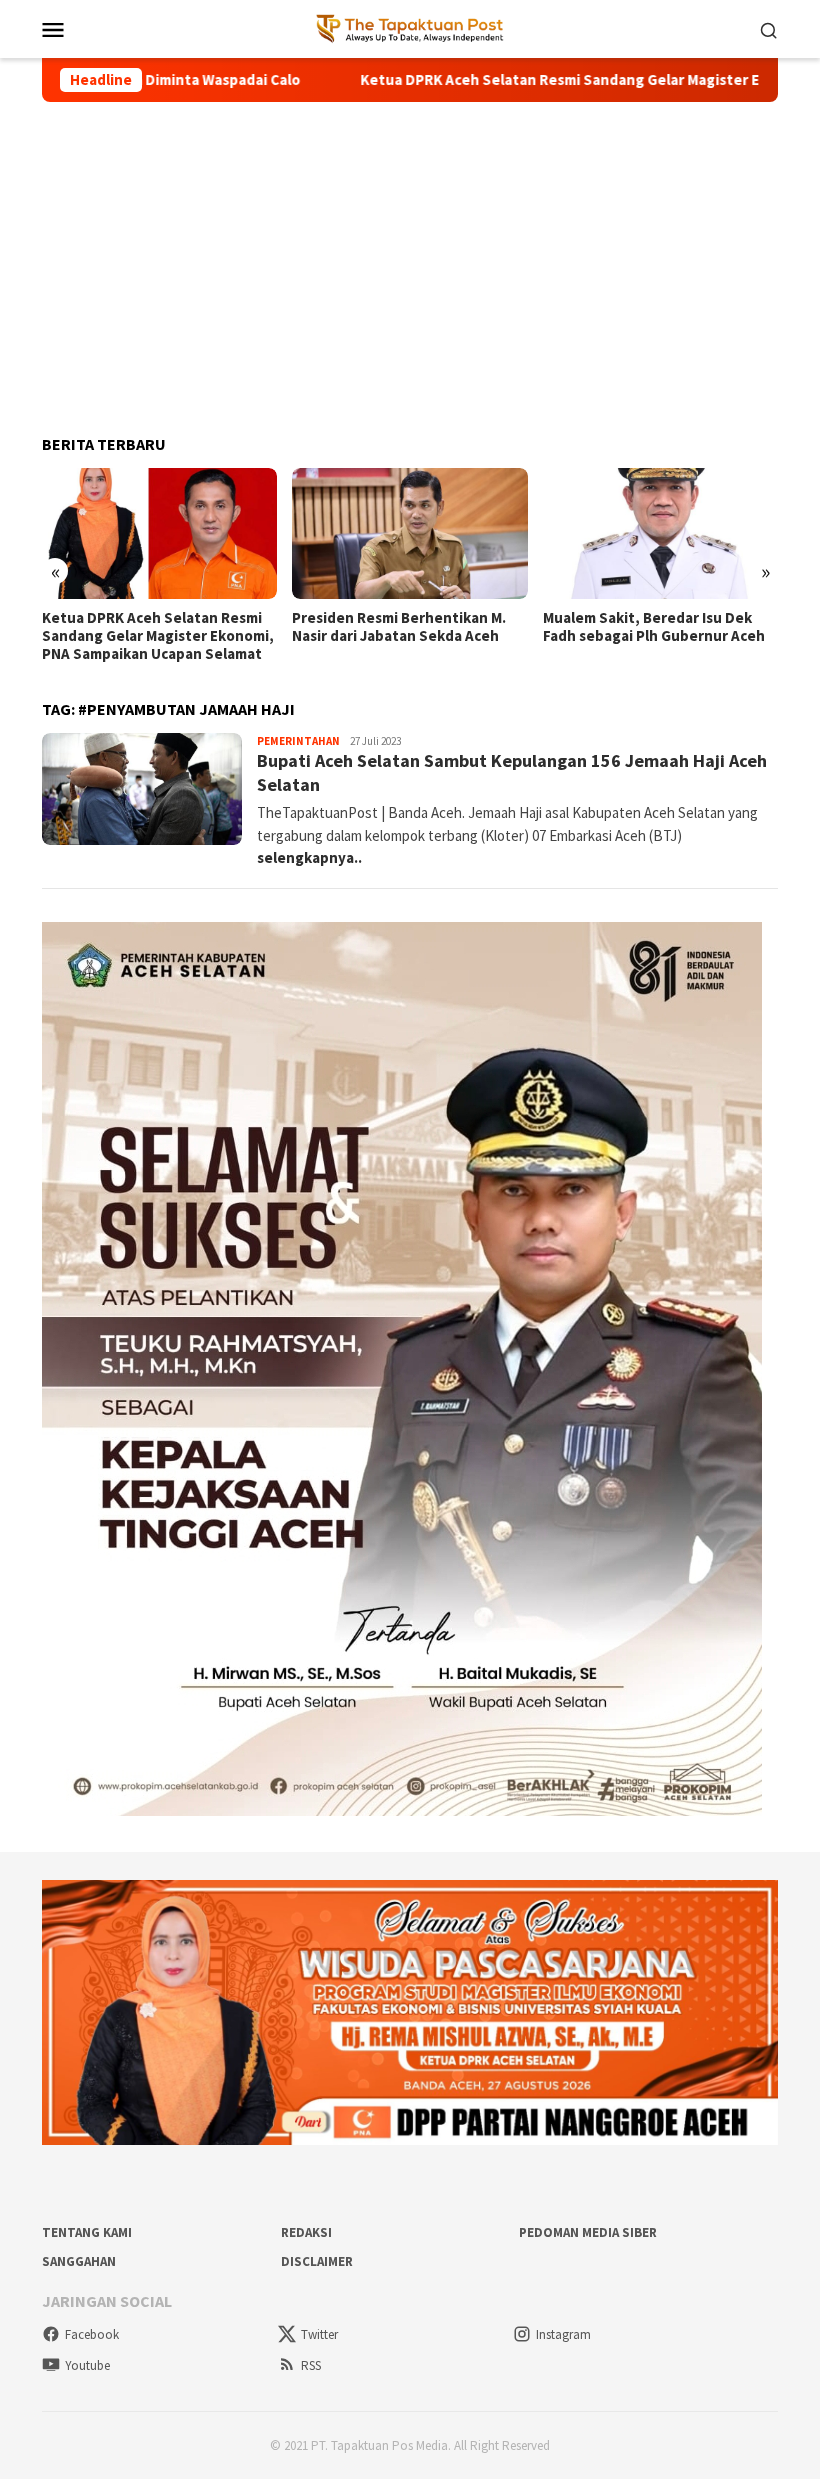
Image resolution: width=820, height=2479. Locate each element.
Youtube (87, 2365)
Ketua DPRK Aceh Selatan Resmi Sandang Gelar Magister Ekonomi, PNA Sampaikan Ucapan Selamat (158, 636)
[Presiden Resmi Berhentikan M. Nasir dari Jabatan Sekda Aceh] (409, 534)
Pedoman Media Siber (588, 2232)
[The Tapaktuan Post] (410, 27)
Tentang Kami (87, 2232)
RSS (311, 2365)
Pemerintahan (298, 741)
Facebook (92, 2334)
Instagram (563, 2334)
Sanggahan (79, 2261)
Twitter (319, 2334)
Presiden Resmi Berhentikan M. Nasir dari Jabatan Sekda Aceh (399, 627)
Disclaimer (317, 2261)
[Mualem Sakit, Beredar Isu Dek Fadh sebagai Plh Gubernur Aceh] (660, 534)
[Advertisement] (410, 260)
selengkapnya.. (309, 857)
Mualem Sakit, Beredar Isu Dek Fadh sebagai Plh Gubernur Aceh (654, 627)
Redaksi (306, 2232)
